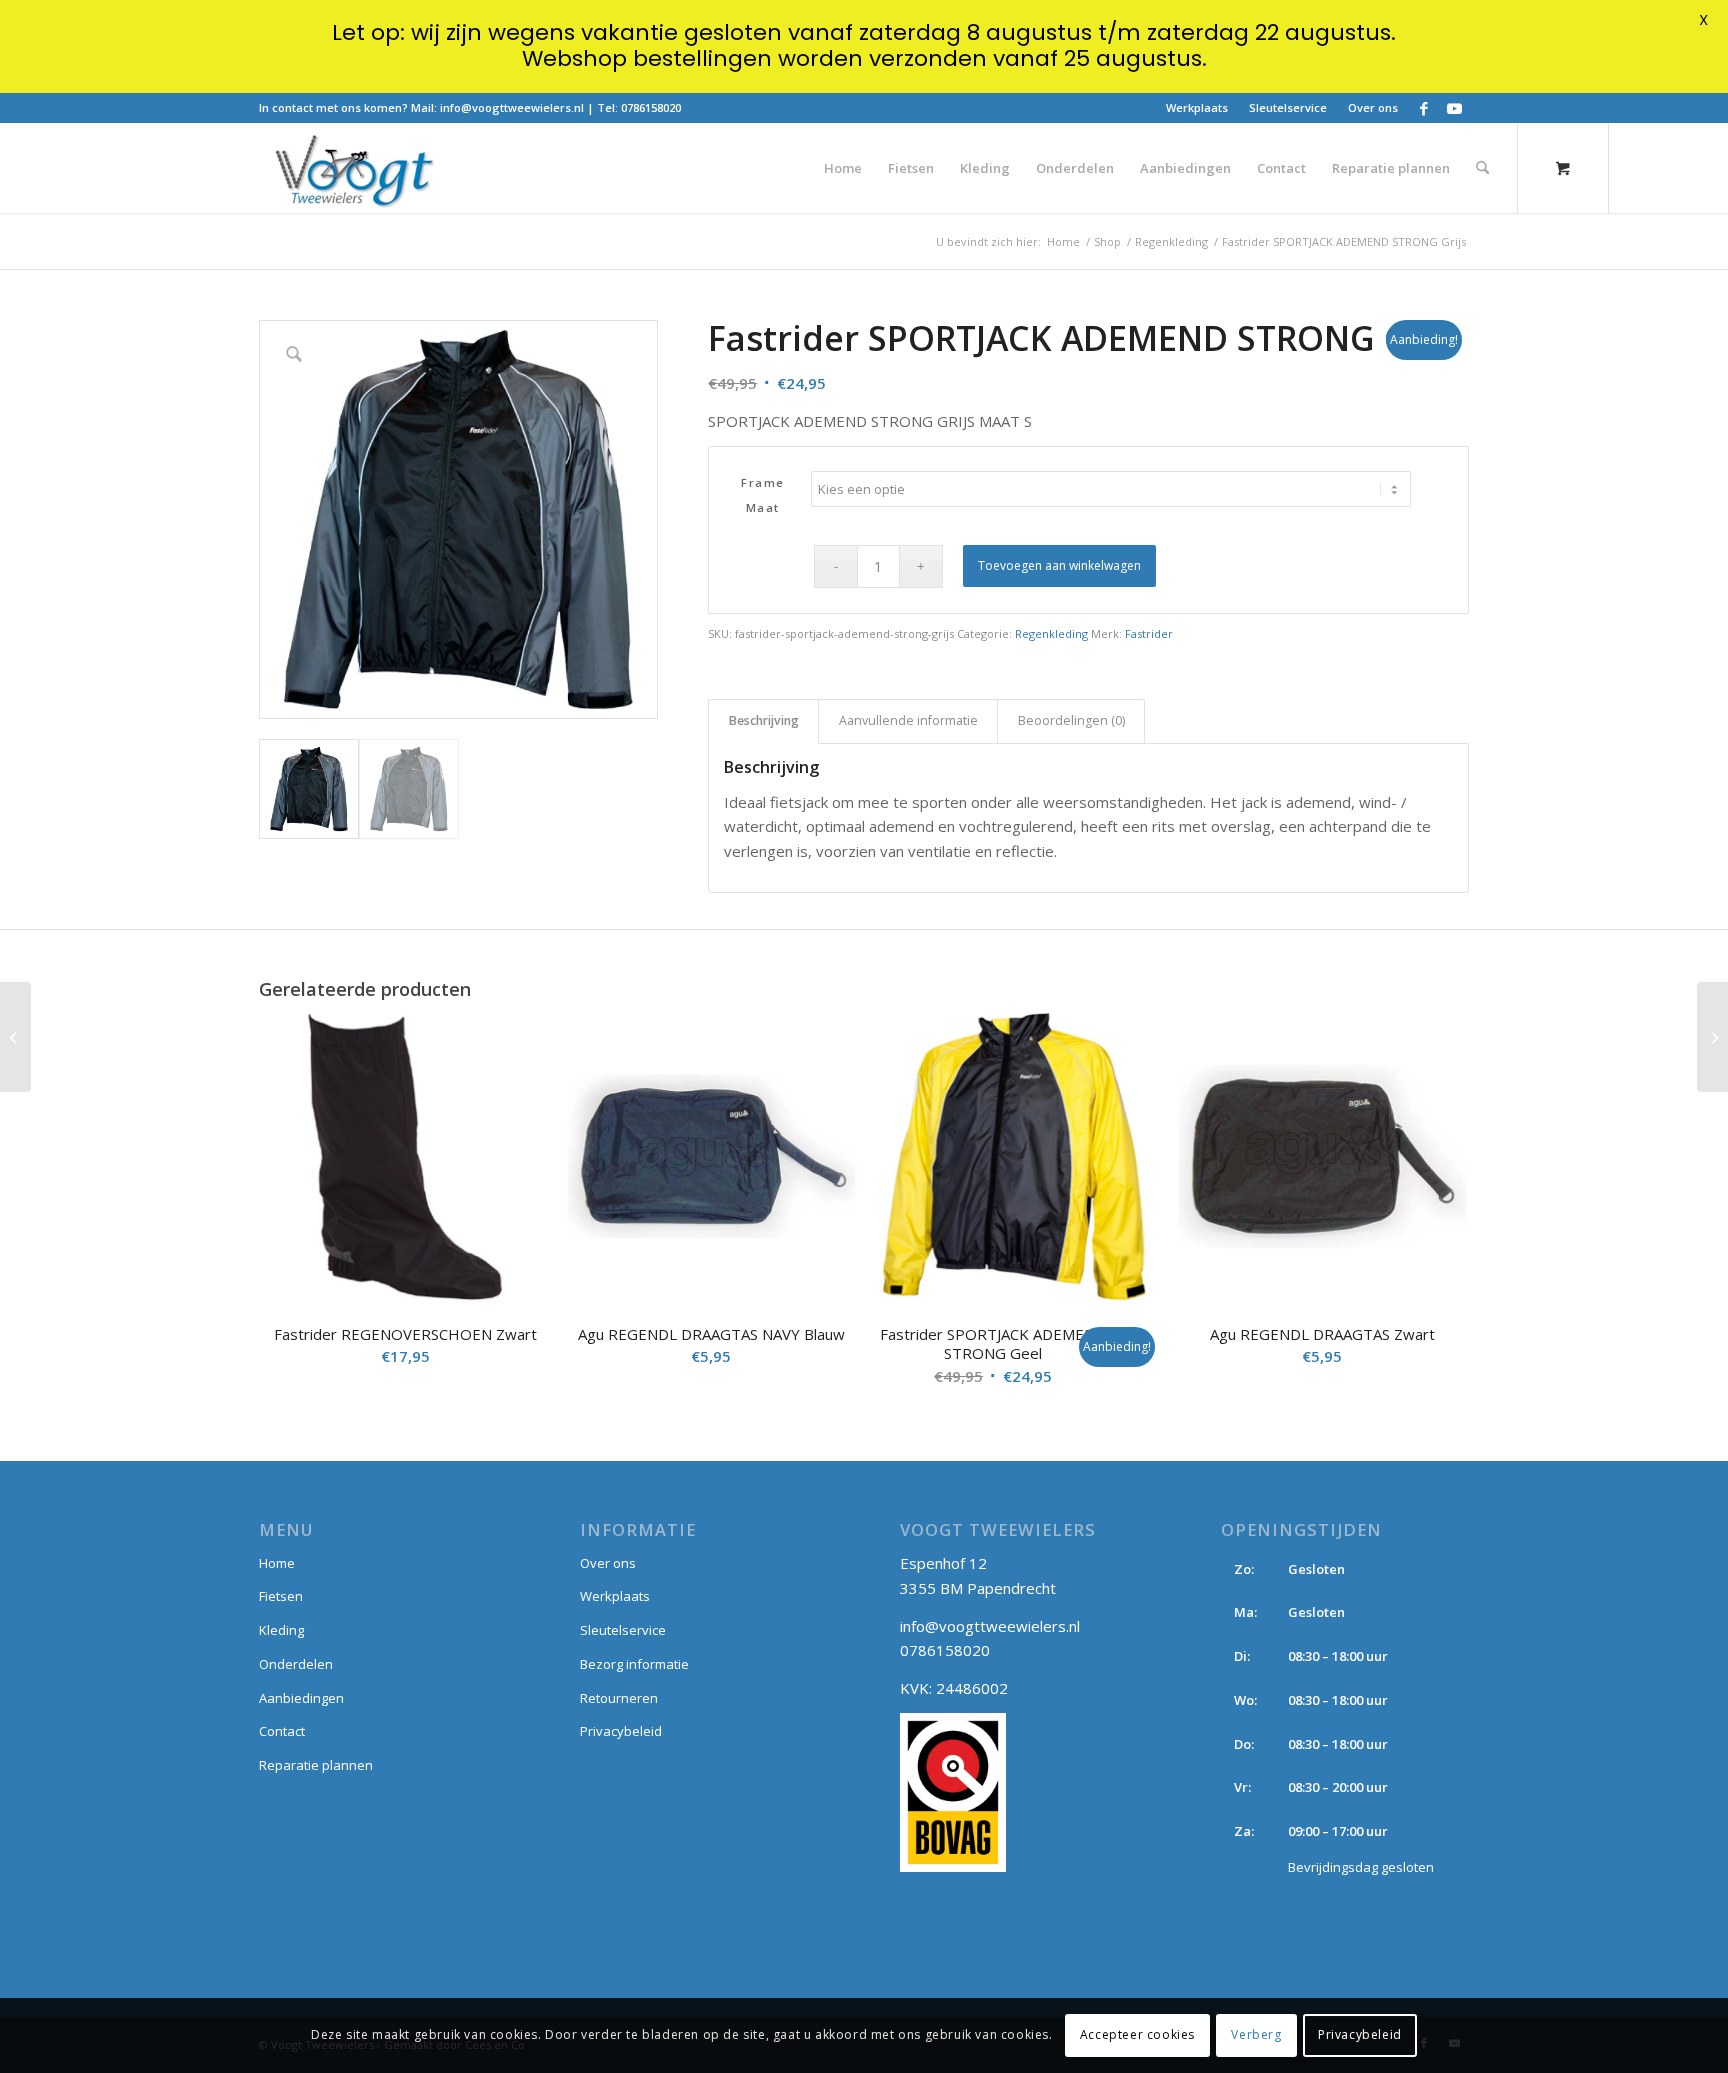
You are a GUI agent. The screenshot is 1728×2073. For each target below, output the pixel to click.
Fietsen (281, 1596)
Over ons (1373, 107)
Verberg (1256, 2034)
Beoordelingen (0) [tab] (1071, 720)
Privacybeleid (621, 1731)
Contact (282, 1731)
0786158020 (651, 107)
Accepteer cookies (1137, 2034)
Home (277, 1563)
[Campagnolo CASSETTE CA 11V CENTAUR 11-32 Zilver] (15, 1037)
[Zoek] (1482, 168)
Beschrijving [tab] (764, 720)
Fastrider (1149, 633)
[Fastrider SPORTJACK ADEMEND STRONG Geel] (1712, 1037)
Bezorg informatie (634, 1664)
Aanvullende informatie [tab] (908, 720)
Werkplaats (1197, 107)
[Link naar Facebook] (1423, 108)
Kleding (281, 1630)
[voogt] (353, 168)
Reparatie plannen (316, 1765)
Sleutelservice (1288, 107)
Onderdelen (296, 1664)
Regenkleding (1051, 633)
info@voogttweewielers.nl (512, 107)
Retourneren (619, 1698)
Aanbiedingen (301, 1698)
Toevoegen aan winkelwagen (1059, 565)
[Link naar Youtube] (1454, 108)
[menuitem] (1197, 108)
